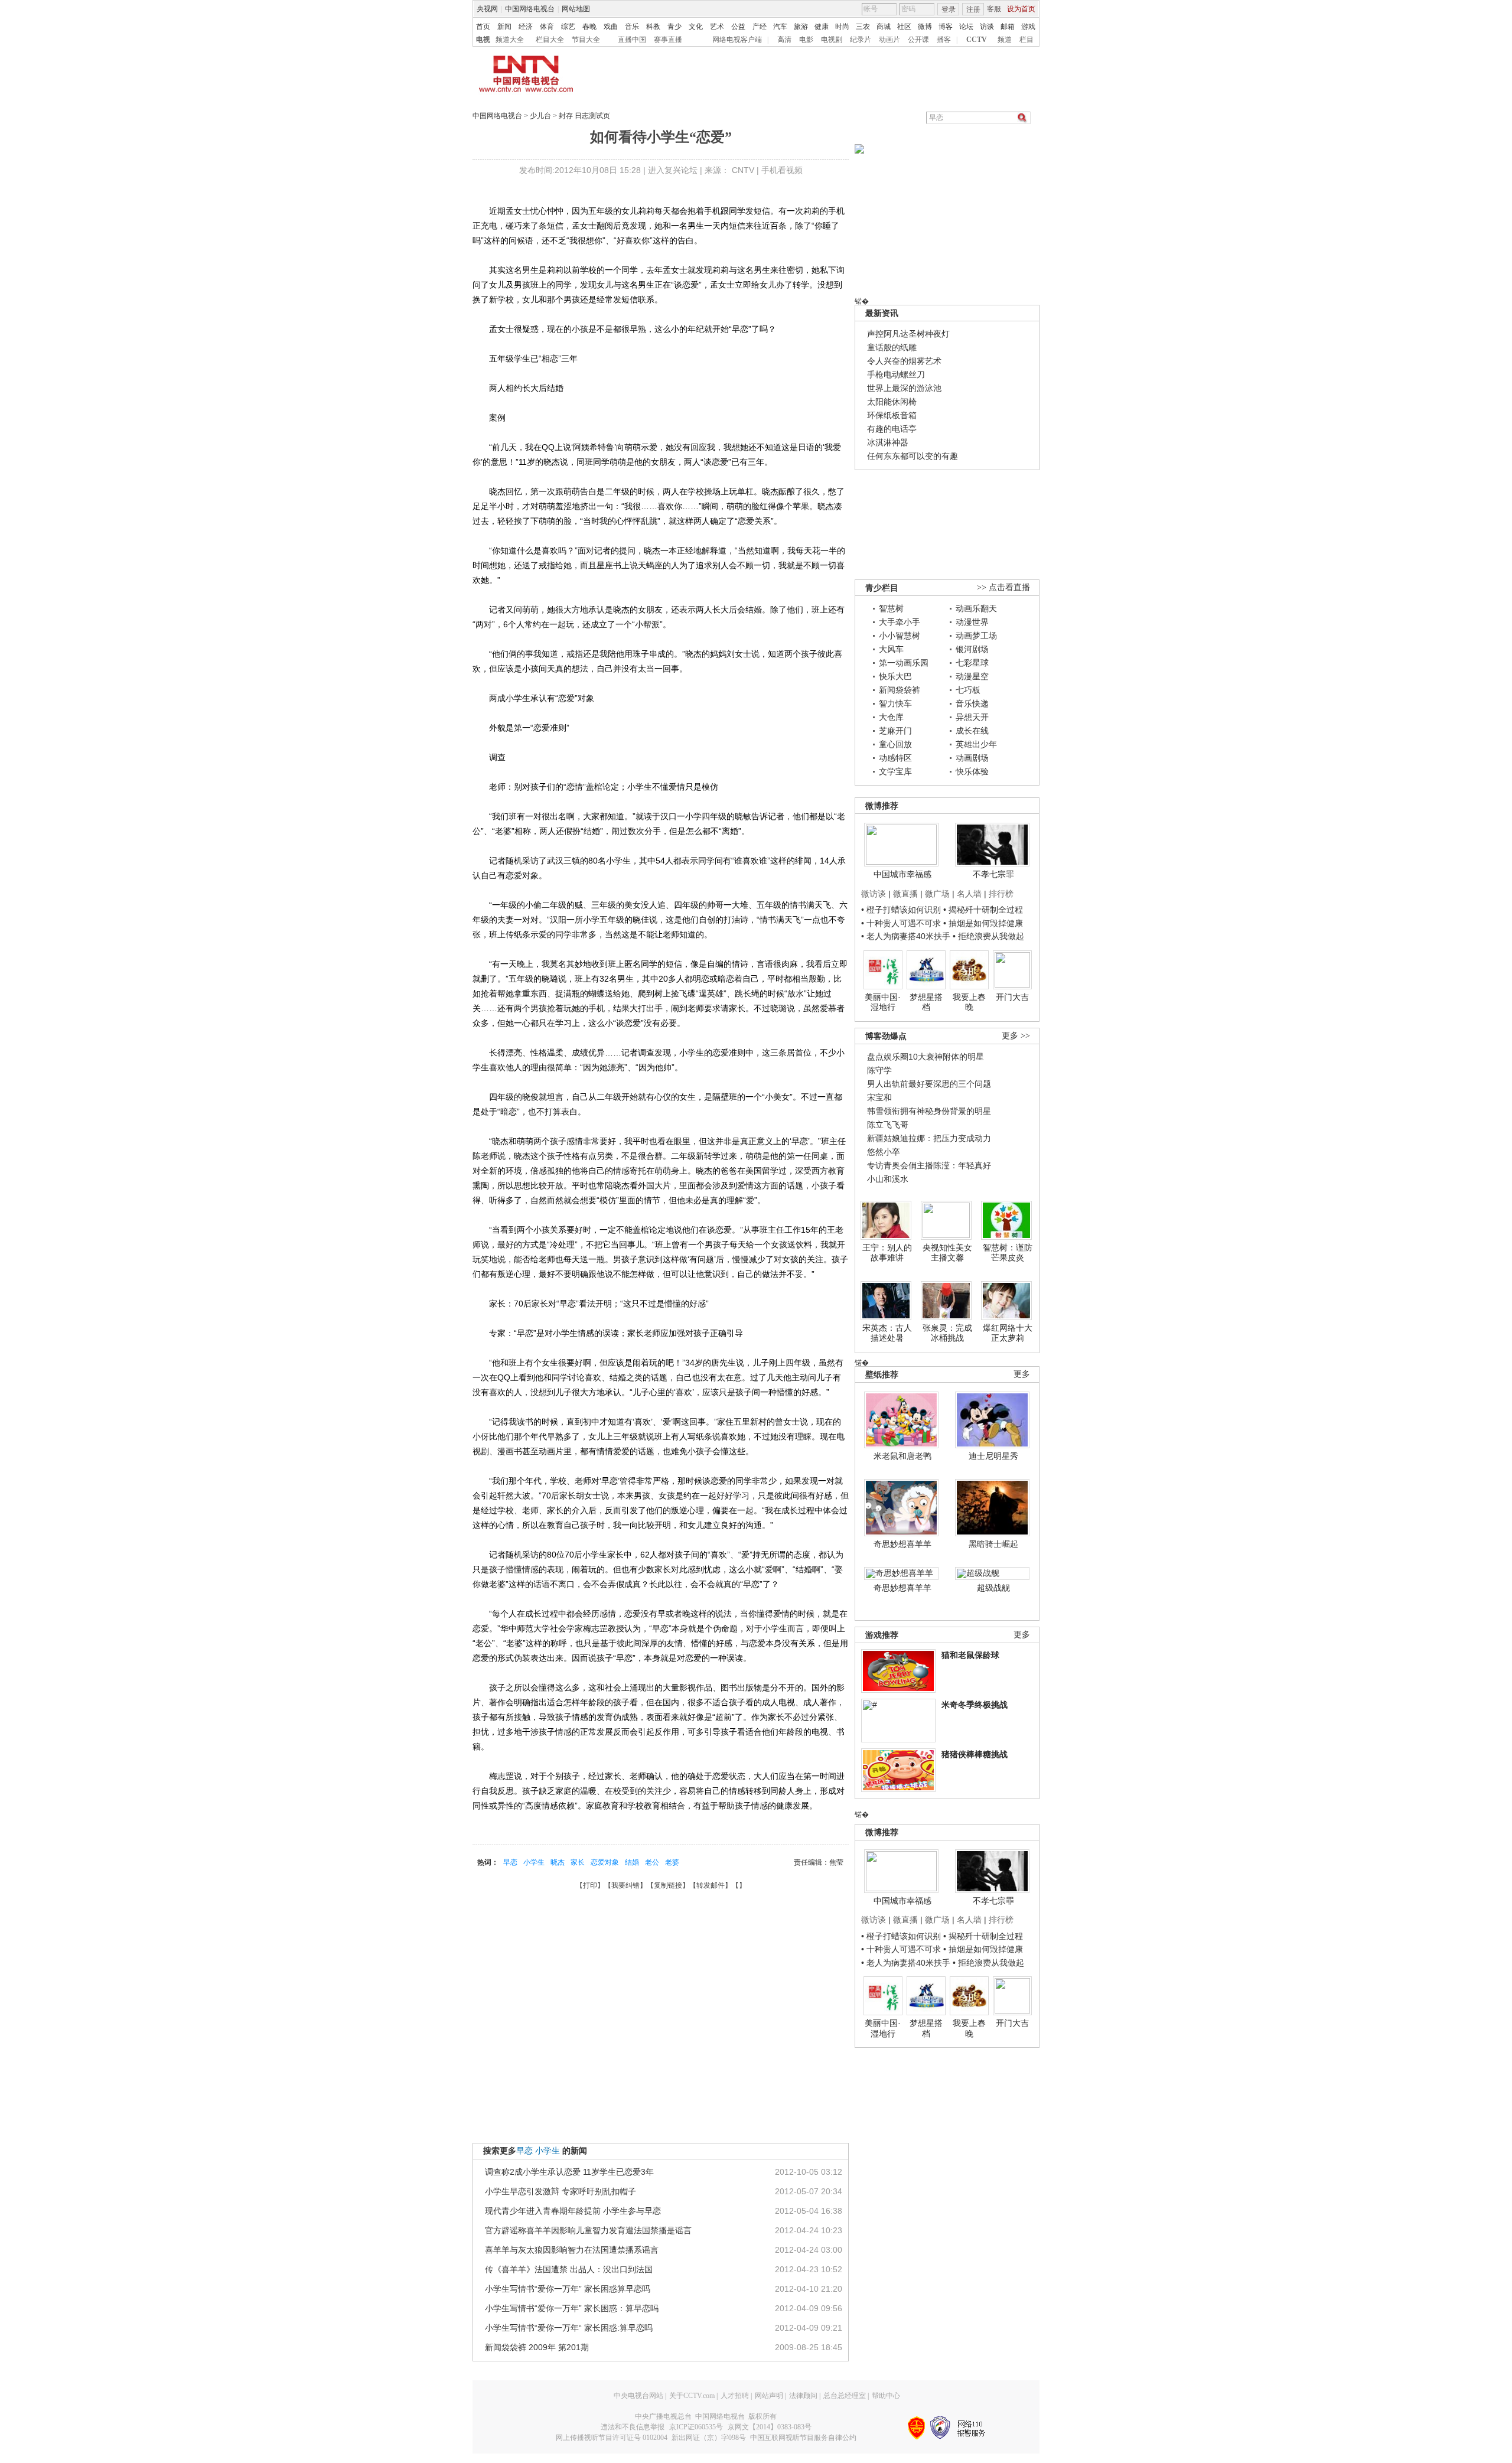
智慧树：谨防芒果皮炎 (1008, 1253)
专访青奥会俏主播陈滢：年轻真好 (929, 1165)
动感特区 (895, 758)
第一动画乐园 (904, 663)
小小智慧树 (900, 636)
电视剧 (832, 40)
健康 (822, 27)
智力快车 (895, 703)
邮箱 (1008, 27)
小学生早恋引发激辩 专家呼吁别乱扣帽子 (561, 2191)
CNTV (743, 170)
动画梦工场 (976, 636)
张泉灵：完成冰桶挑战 (947, 1333)
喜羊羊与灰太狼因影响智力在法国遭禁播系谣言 (572, 2250)
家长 (578, 1862)
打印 (590, 1885)
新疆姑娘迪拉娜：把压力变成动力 (929, 1138)
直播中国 (632, 40)
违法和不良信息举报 (633, 2427)
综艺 (568, 27)
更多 (1022, 1374)
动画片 (889, 40)
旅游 (801, 27)
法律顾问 (803, 2396)
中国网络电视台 (530, 9)
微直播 (905, 894)
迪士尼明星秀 (993, 1456)
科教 (653, 27)
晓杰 (558, 1862)
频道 (1005, 40)
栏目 (1027, 40)
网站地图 (576, 9)
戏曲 (611, 27)
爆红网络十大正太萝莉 (1008, 1333)
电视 (483, 40)
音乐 (632, 27)
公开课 (918, 40)
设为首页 (1021, 9)
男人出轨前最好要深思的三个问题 (929, 1084)
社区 (904, 27)
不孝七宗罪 (993, 874)
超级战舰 (993, 1588)
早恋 (510, 1862)
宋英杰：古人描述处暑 (887, 1333)
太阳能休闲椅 (892, 402)
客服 (994, 9)
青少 (674, 27)
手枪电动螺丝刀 (896, 374)
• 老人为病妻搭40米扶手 (906, 936)
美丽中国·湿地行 (883, 1002)
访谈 (987, 27)
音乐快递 (972, 703)
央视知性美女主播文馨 (947, 1253)
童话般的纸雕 (892, 347)
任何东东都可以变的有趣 (913, 456)
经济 (526, 27)
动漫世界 (972, 622)
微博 (925, 27)
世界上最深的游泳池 (904, 388)
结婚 (632, 1862)
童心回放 (895, 744)
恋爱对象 (605, 1862)
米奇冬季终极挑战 (975, 1705)
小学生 (534, 1862)
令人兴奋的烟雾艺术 (904, 361)
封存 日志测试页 (584, 116)
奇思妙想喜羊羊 (902, 1544)
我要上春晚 (969, 1002)
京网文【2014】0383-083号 (770, 2427)
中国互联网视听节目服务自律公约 (803, 2438)
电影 (806, 40)
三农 (863, 27)
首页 (483, 27)
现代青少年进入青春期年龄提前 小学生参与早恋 (573, 2211)
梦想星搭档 (926, 1002)
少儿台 (540, 116)
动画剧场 (972, 758)
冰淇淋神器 (888, 442)
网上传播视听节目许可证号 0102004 (612, 2438)
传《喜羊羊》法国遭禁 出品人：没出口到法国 (569, 2269)
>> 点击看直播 (1003, 587)
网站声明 (769, 2396)
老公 (652, 1862)
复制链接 (668, 1885)
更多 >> (1016, 1036)
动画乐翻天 (976, 608)
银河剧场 (972, 649)
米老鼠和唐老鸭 (902, 1456)
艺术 (717, 27)
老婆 (672, 1862)
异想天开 (972, 717)
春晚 (589, 27)
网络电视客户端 (737, 40)
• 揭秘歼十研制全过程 (983, 910)
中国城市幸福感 (902, 874)
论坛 (966, 27)
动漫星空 (972, 676)
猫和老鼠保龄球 (970, 1655)
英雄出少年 (976, 744)
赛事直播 (668, 40)
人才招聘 (735, 2396)
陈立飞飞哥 (888, 1125)
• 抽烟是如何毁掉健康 (983, 923)
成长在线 (972, 731)
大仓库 (891, 717)
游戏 (1028, 27)
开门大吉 (1012, 997)
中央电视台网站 (638, 2396)
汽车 (780, 27)
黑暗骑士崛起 (993, 1544)
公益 (738, 27)
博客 (946, 27)
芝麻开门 (895, 731)
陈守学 (879, 1070)
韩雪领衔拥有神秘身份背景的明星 (929, 1111)
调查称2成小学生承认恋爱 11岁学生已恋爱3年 (569, 2172)
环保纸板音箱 (892, 415)
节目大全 (586, 40)
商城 (884, 27)
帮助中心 (886, 2396)
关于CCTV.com (692, 2396)
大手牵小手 (900, 622)
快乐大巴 (895, 676)
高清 (784, 40)
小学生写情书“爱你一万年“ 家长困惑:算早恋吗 (569, 2328)
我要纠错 (625, 1885)
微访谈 (874, 894)
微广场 (937, 894)
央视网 (487, 9)
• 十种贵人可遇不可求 (902, 923)
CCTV (977, 40)
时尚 (842, 27)
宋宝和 (879, 1097)
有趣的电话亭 (892, 429)
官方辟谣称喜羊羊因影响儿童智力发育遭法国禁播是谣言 (588, 2230)
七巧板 (968, 690)
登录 (949, 9)
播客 (944, 40)
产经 (760, 27)
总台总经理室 (845, 2396)
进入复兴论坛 (673, 170)
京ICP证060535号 (696, 2427)
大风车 (891, 649)
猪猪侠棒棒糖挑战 (975, 1754)
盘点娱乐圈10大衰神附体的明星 (926, 1057)
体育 (547, 27)
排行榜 (1001, 894)
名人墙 (969, 894)
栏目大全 (550, 40)
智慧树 (891, 608)
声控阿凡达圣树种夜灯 (908, 334)
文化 (696, 27)
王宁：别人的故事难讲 (887, 1253)
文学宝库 (895, 771)
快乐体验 (972, 771)
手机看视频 (782, 170)
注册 (973, 9)
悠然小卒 (884, 1152)
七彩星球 (972, 663)
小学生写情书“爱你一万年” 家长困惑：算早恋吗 (572, 2308)
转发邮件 (711, 1885)
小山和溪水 (888, 1179)
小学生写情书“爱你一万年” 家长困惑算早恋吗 (568, 2289)
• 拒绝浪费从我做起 (988, 936)
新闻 (504, 27)
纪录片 (861, 40)
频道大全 (510, 40)
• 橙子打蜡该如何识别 (901, 910)
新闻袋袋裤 (900, 690)
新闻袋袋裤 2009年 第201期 (537, 2347)
